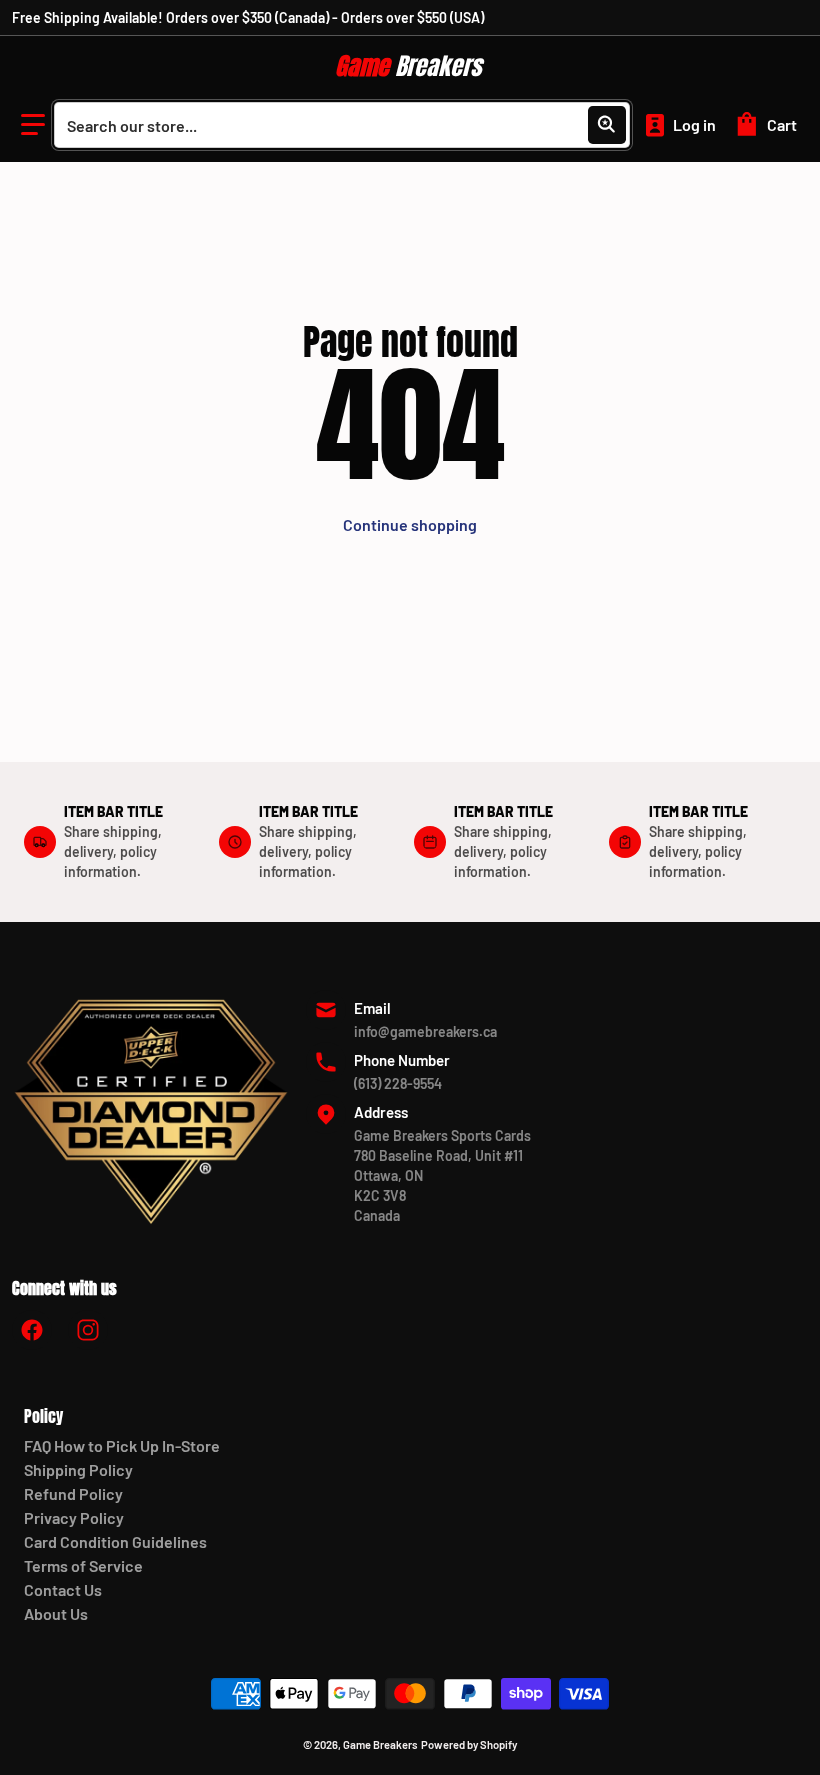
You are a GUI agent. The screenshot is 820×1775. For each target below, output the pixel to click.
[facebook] (32, 1330)
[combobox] (342, 125)
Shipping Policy (78, 1469)
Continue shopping (410, 524)
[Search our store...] (607, 125)
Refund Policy (73, 1493)
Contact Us (63, 1589)
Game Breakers (380, 1744)
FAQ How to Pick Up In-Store (122, 1445)
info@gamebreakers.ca (425, 1031)
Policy (43, 1416)
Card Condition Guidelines (115, 1541)
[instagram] (88, 1330)
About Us (56, 1613)
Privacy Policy (74, 1517)
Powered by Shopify (469, 1744)
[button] (33, 125)
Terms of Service (83, 1565)
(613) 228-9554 (398, 1083)
